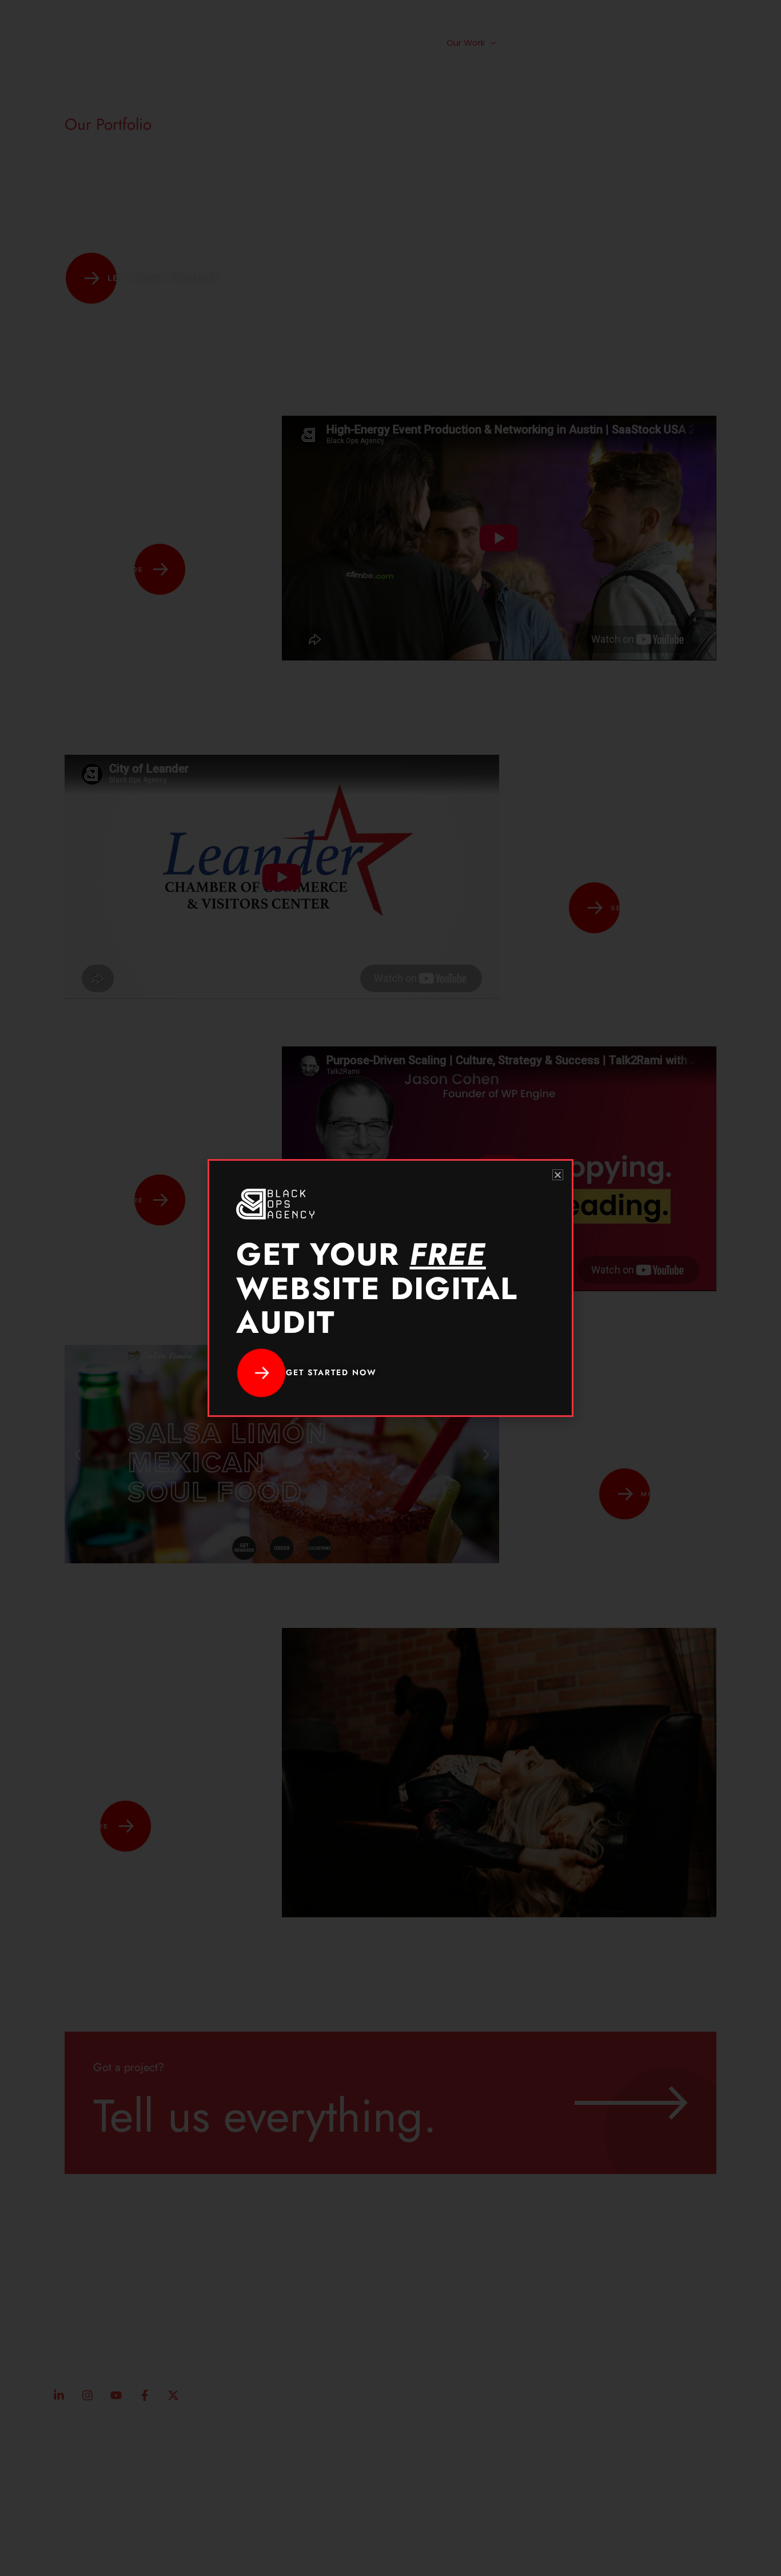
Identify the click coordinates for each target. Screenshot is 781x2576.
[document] (390, 1288)
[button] (558, 1175)
